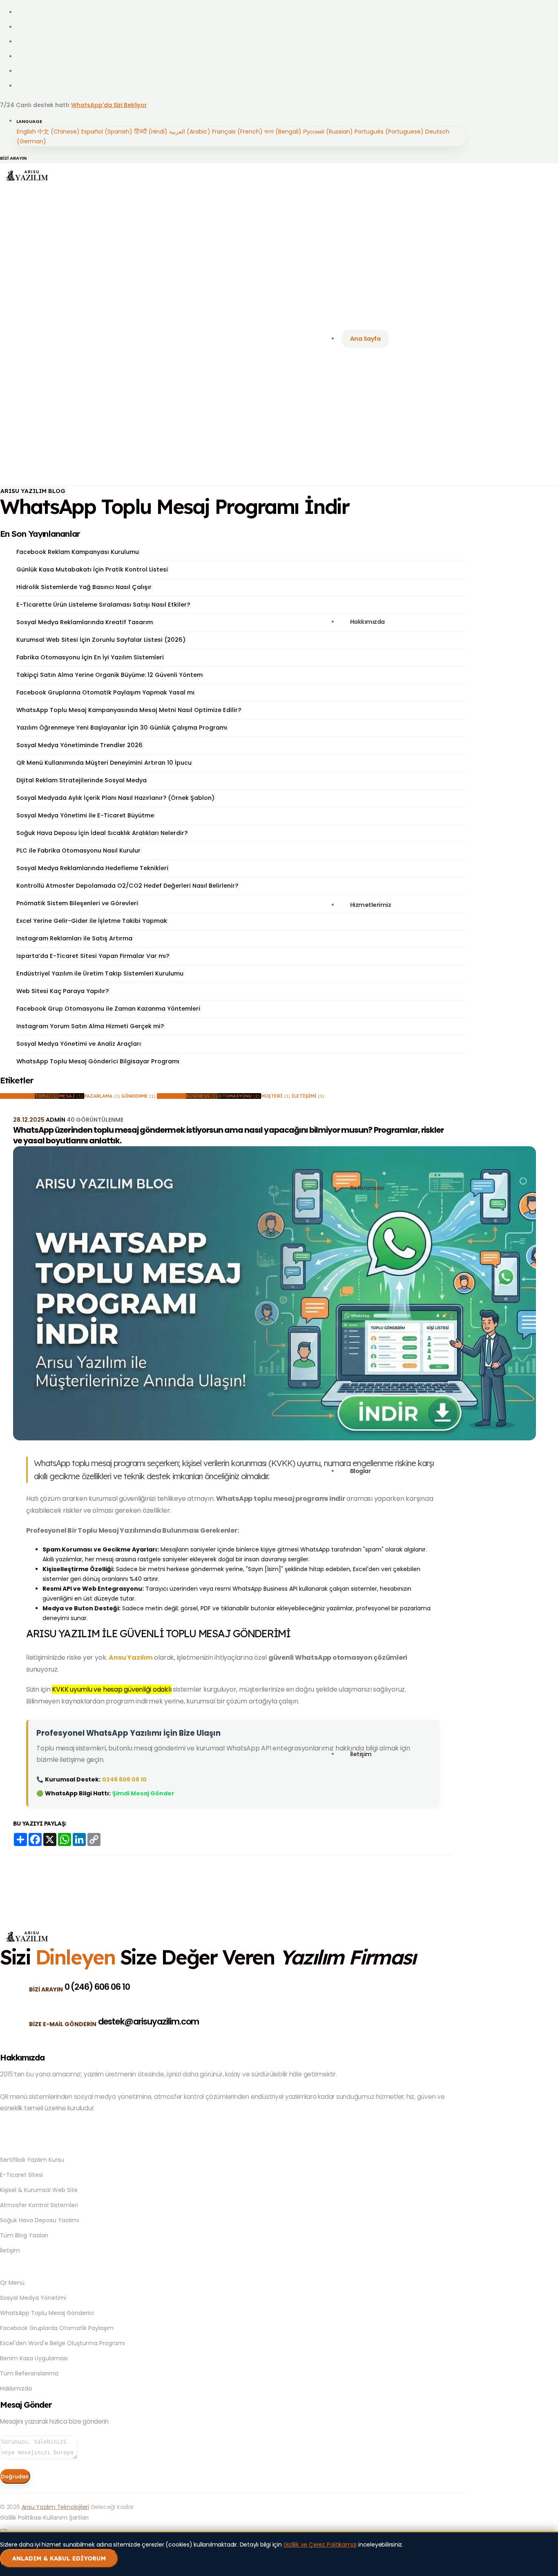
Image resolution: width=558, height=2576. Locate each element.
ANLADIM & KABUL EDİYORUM (59, 2558)
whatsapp (17, 1096)
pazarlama (102, 1096)
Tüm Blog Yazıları (24, 2235)
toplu (46, 1096)
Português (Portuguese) (389, 132)
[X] (21, 27)
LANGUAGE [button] (29, 121)
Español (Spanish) (107, 132)
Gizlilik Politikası (21, 2518)
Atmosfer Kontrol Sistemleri (39, 2205)
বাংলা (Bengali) (283, 132)
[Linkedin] (21, 56)
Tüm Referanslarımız (29, 2373)
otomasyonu (239, 1096)
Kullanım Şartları (66, 2518)
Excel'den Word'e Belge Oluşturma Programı (400, 1062)
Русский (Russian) (328, 132)
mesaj (71, 1096)
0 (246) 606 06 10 (97, 1987)
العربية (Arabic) (190, 132)
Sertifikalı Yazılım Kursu (32, 2160)
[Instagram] (21, 42)
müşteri (276, 1096)
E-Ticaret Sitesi (21, 2175)
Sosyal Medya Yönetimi (33, 2298)
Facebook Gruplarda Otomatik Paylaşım (57, 2328)
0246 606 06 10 (124, 1779)
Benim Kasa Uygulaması (34, 2358)
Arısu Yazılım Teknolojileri (55, 2507)
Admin (56, 1120)
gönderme (138, 1096)
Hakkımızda (16, 2388)
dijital (171, 1096)
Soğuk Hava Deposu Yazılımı (40, 2220)
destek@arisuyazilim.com (149, 2021)
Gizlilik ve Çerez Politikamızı (320, 2545)
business (202, 1096)
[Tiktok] (21, 86)
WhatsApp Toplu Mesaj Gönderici (47, 2313)
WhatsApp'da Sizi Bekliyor (109, 105)
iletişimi (308, 1096)
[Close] (3, 2530)
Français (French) (237, 132)
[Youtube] (21, 71)
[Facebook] (21, 12)
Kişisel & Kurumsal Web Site (39, 2190)
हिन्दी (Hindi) (151, 132)
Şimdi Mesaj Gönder (143, 1793)
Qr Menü (12, 2283)
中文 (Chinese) (59, 132)
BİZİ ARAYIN (13, 158)
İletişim (10, 2250)
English (26, 132)
